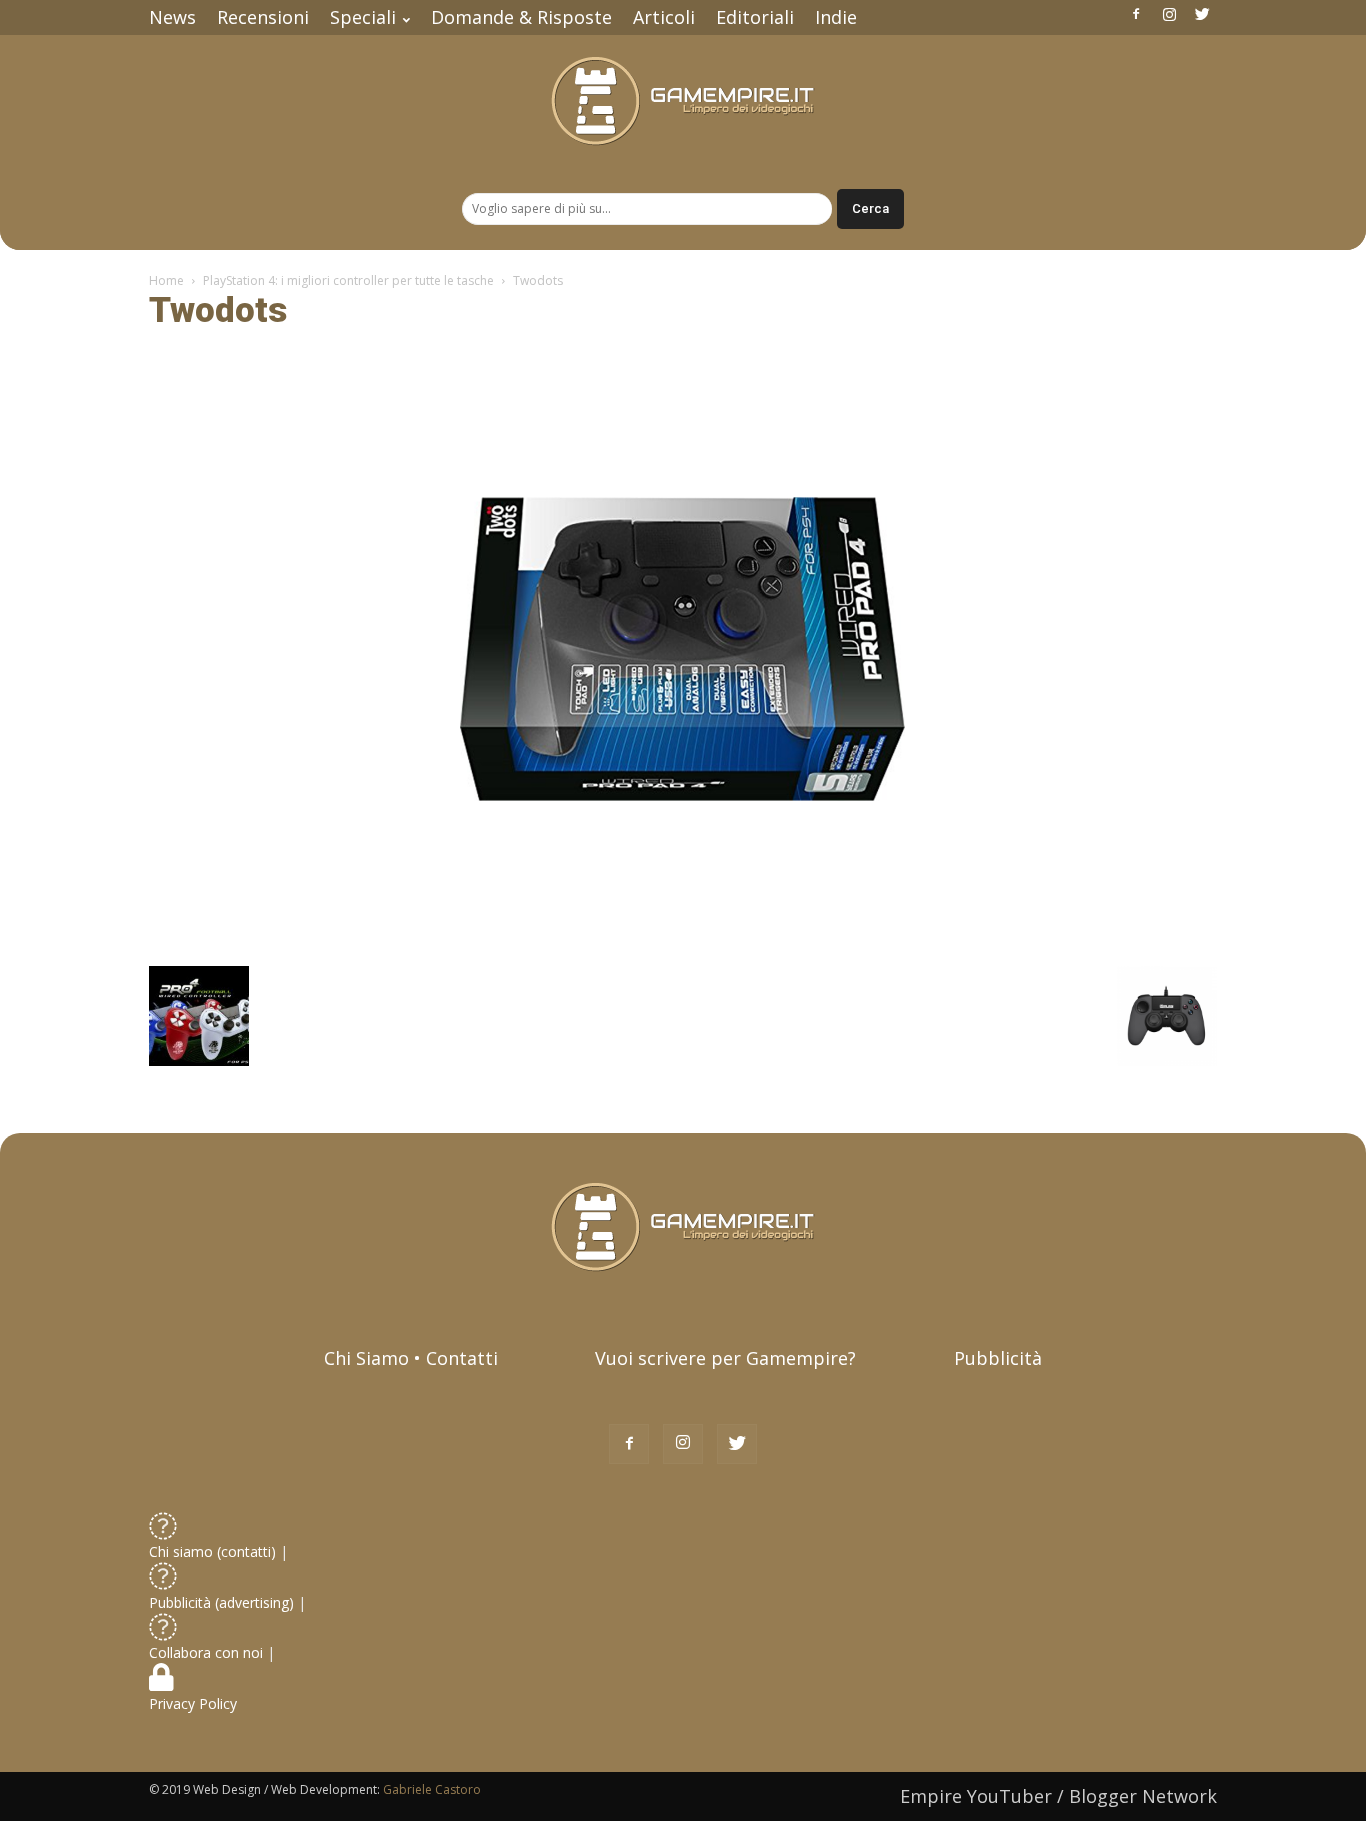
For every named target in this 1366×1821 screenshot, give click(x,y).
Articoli (664, 17)
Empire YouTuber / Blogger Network (1058, 1796)
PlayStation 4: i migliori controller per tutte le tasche (348, 280)
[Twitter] (1202, 14)
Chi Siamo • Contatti (411, 1358)
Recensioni (263, 17)
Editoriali (755, 17)
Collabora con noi (208, 1652)
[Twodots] (683, 945)
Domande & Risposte (521, 17)
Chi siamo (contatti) (212, 1551)
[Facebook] (1136, 14)
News (172, 17)
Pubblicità (998, 1358)
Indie (836, 17)
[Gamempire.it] (683, 101)
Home (166, 280)
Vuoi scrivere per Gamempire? (725, 1358)
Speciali (363, 17)
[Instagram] (1169, 14)
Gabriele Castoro (432, 1789)
